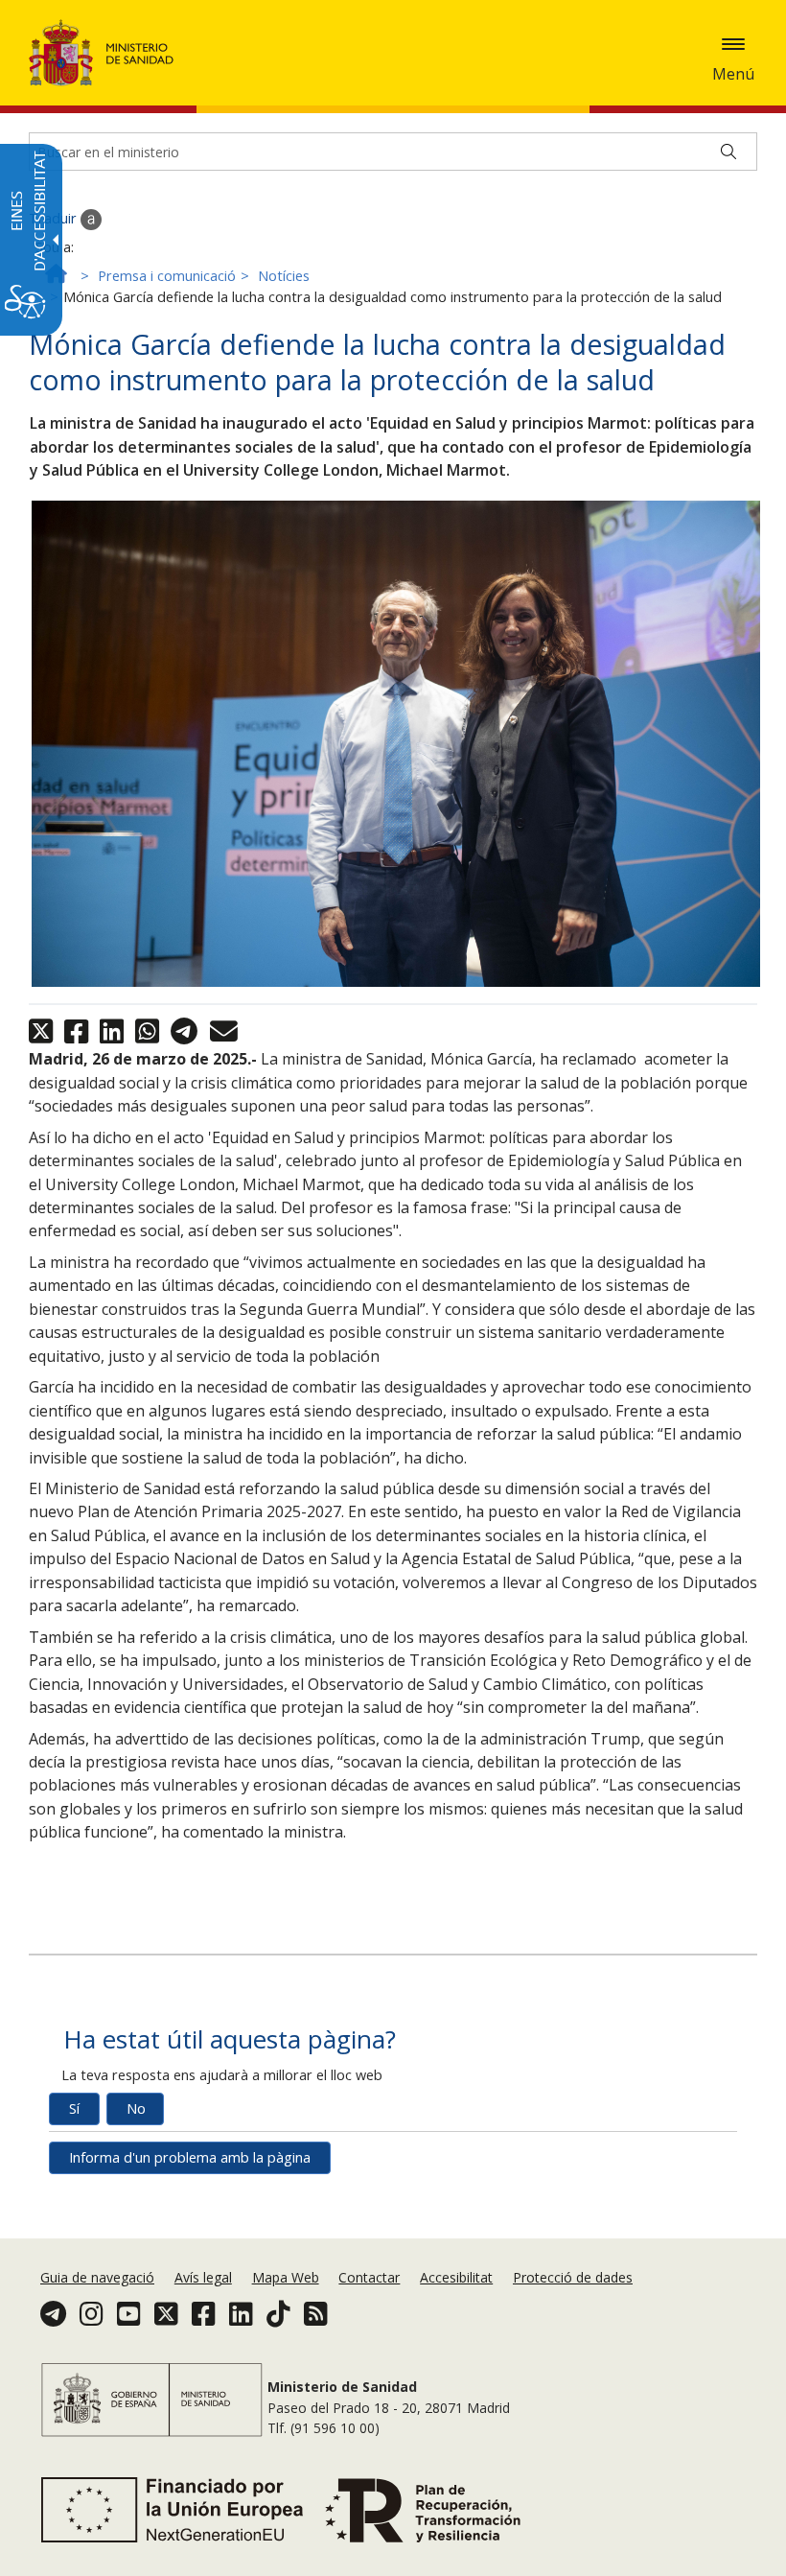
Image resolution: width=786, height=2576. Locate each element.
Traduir (55, 218)
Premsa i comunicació (167, 276)
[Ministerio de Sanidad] (102, 53)
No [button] (136, 2108)
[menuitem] (99, 2277)
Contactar (369, 2277)
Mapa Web (286, 2277)
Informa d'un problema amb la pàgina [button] (190, 2157)
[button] (733, 44)
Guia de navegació (97, 2277)
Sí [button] (74, 2108)
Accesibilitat (456, 2277)
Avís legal (203, 2277)
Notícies (284, 276)
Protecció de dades (573, 2277)
